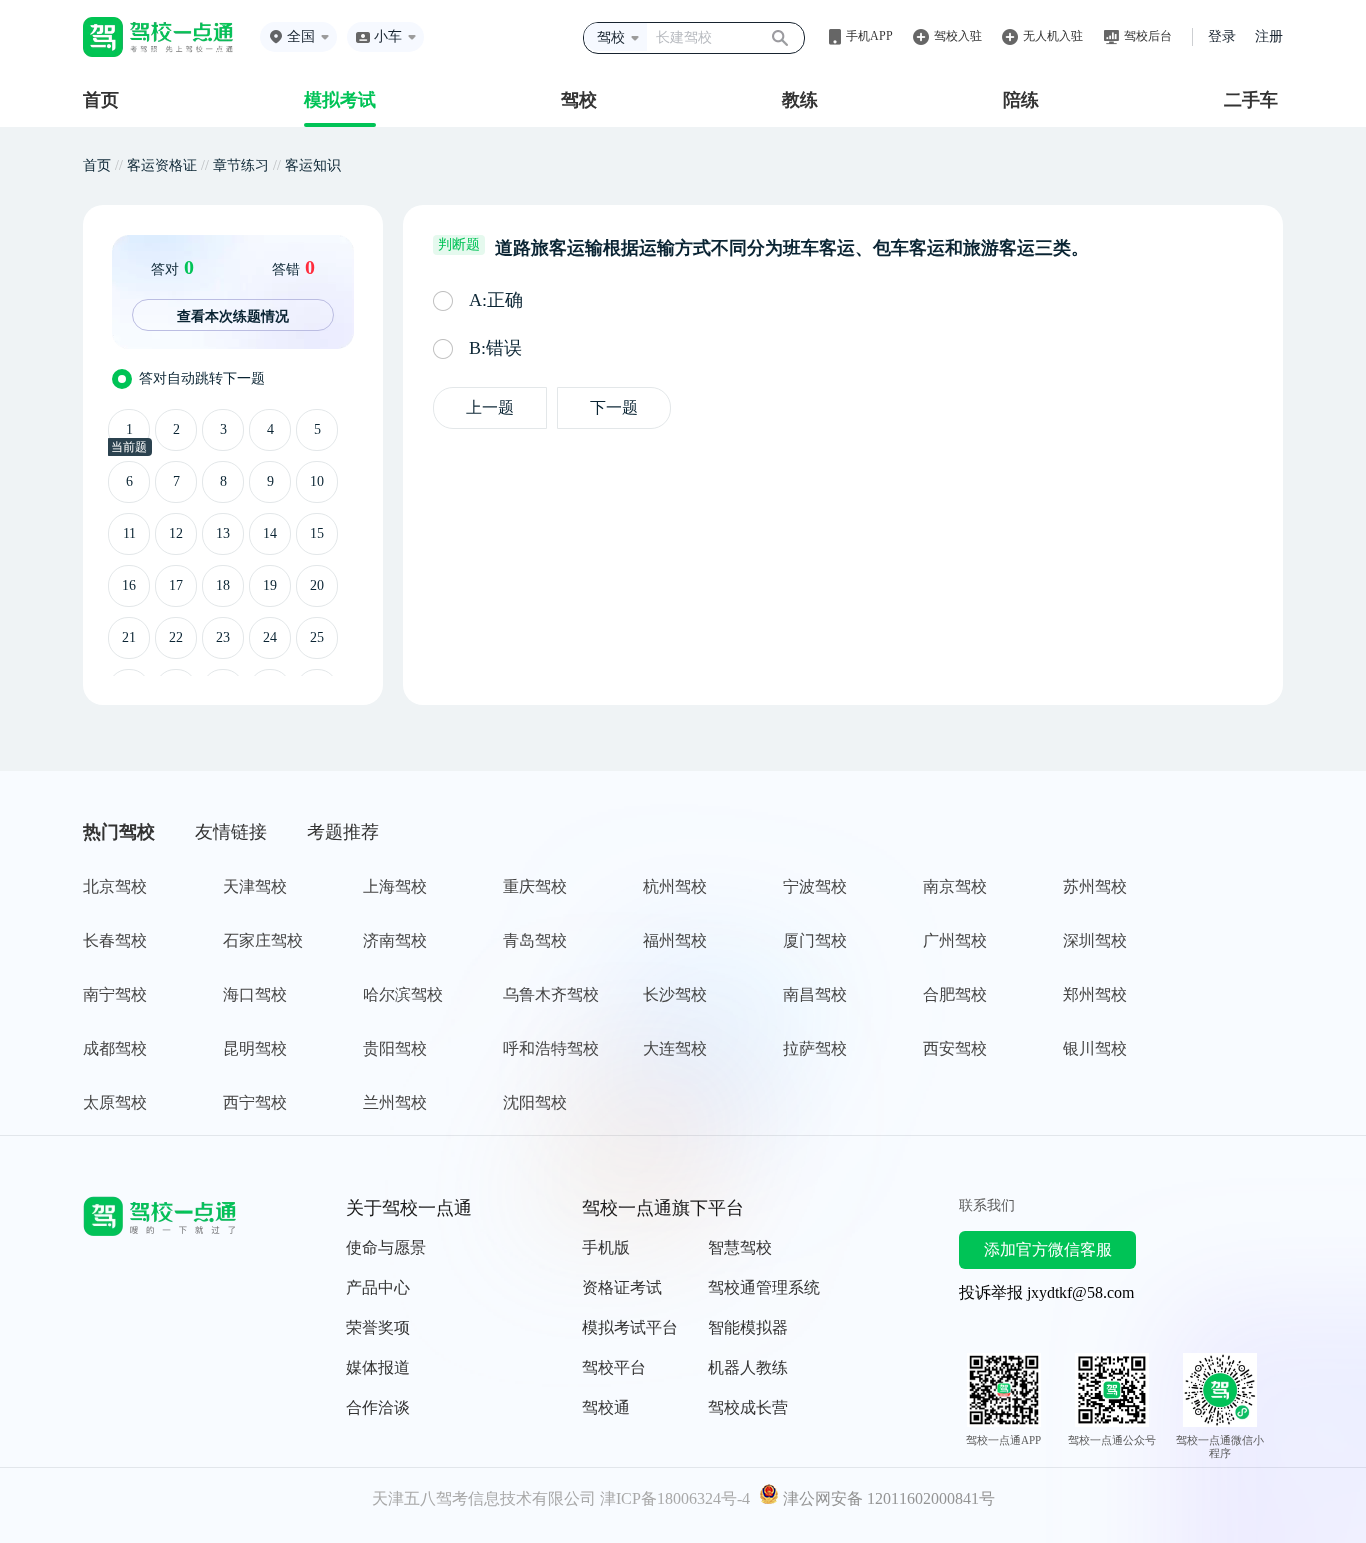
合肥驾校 (955, 994)
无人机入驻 (1053, 36)
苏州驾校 (1095, 886)
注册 (1269, 36)
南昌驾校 (815, 994)
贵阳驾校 (395, 1048)
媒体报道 (378, 1367)
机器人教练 (748, 1367)
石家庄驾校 (263, 940)
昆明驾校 (255, 1048)
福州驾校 (675, 940)
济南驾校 (395, 940)
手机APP (869, 36)
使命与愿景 (386, 1247)
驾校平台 (614, 1367)
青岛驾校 (535, 940)
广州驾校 (955, 940)
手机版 (606, 1247)
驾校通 (606, 1407)
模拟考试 (340, 100)
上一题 (490, 407)
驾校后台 (1148, 36)
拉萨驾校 (815, 1048)
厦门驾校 (815, 940)
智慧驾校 (740, 1247)
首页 (101, 100)
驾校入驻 (958, 36)
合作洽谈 (378, 1407)
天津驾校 (255, 886)
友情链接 (231, 832)
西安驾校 (955, 1048)
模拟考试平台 (630, 1327)
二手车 (1251, 100)
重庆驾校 (535, 886)
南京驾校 (955, 886)
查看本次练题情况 (233, 316)
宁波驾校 (815, 886)
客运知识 (313, 165)
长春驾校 (115, 940)
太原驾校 (115, 1102)
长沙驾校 (675, 994)
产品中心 (378, 1287)
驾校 (579, 100)
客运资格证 (162, 165)
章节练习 (241, 165)
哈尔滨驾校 (403, 994)
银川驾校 (1095, 1048)
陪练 (1021, 100)
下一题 (614, 407)
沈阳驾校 (535, 1102)
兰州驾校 (395, 1102)
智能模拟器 (748, 1327)
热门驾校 (119, 832)
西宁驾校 (255, 1102)
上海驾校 (395, 886)
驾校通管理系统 (764, 1287)
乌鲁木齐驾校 (551, 994)
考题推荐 (343, 832)
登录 (1222, 36)
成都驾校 (115, 1048)
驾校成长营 (748, 1407)
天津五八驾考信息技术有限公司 (484, 1498)
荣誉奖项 (378, 1327)
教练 (800, 100)
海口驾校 (255, 994)
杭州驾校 (675, 886)
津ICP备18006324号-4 (675, 1498)
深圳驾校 (1095, 940)
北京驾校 (115, 886)
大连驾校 (675, 1048)
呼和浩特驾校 (551, 1048)
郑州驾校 (1095, 994)
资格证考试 (622, 1287)
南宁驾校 (115, 994)
